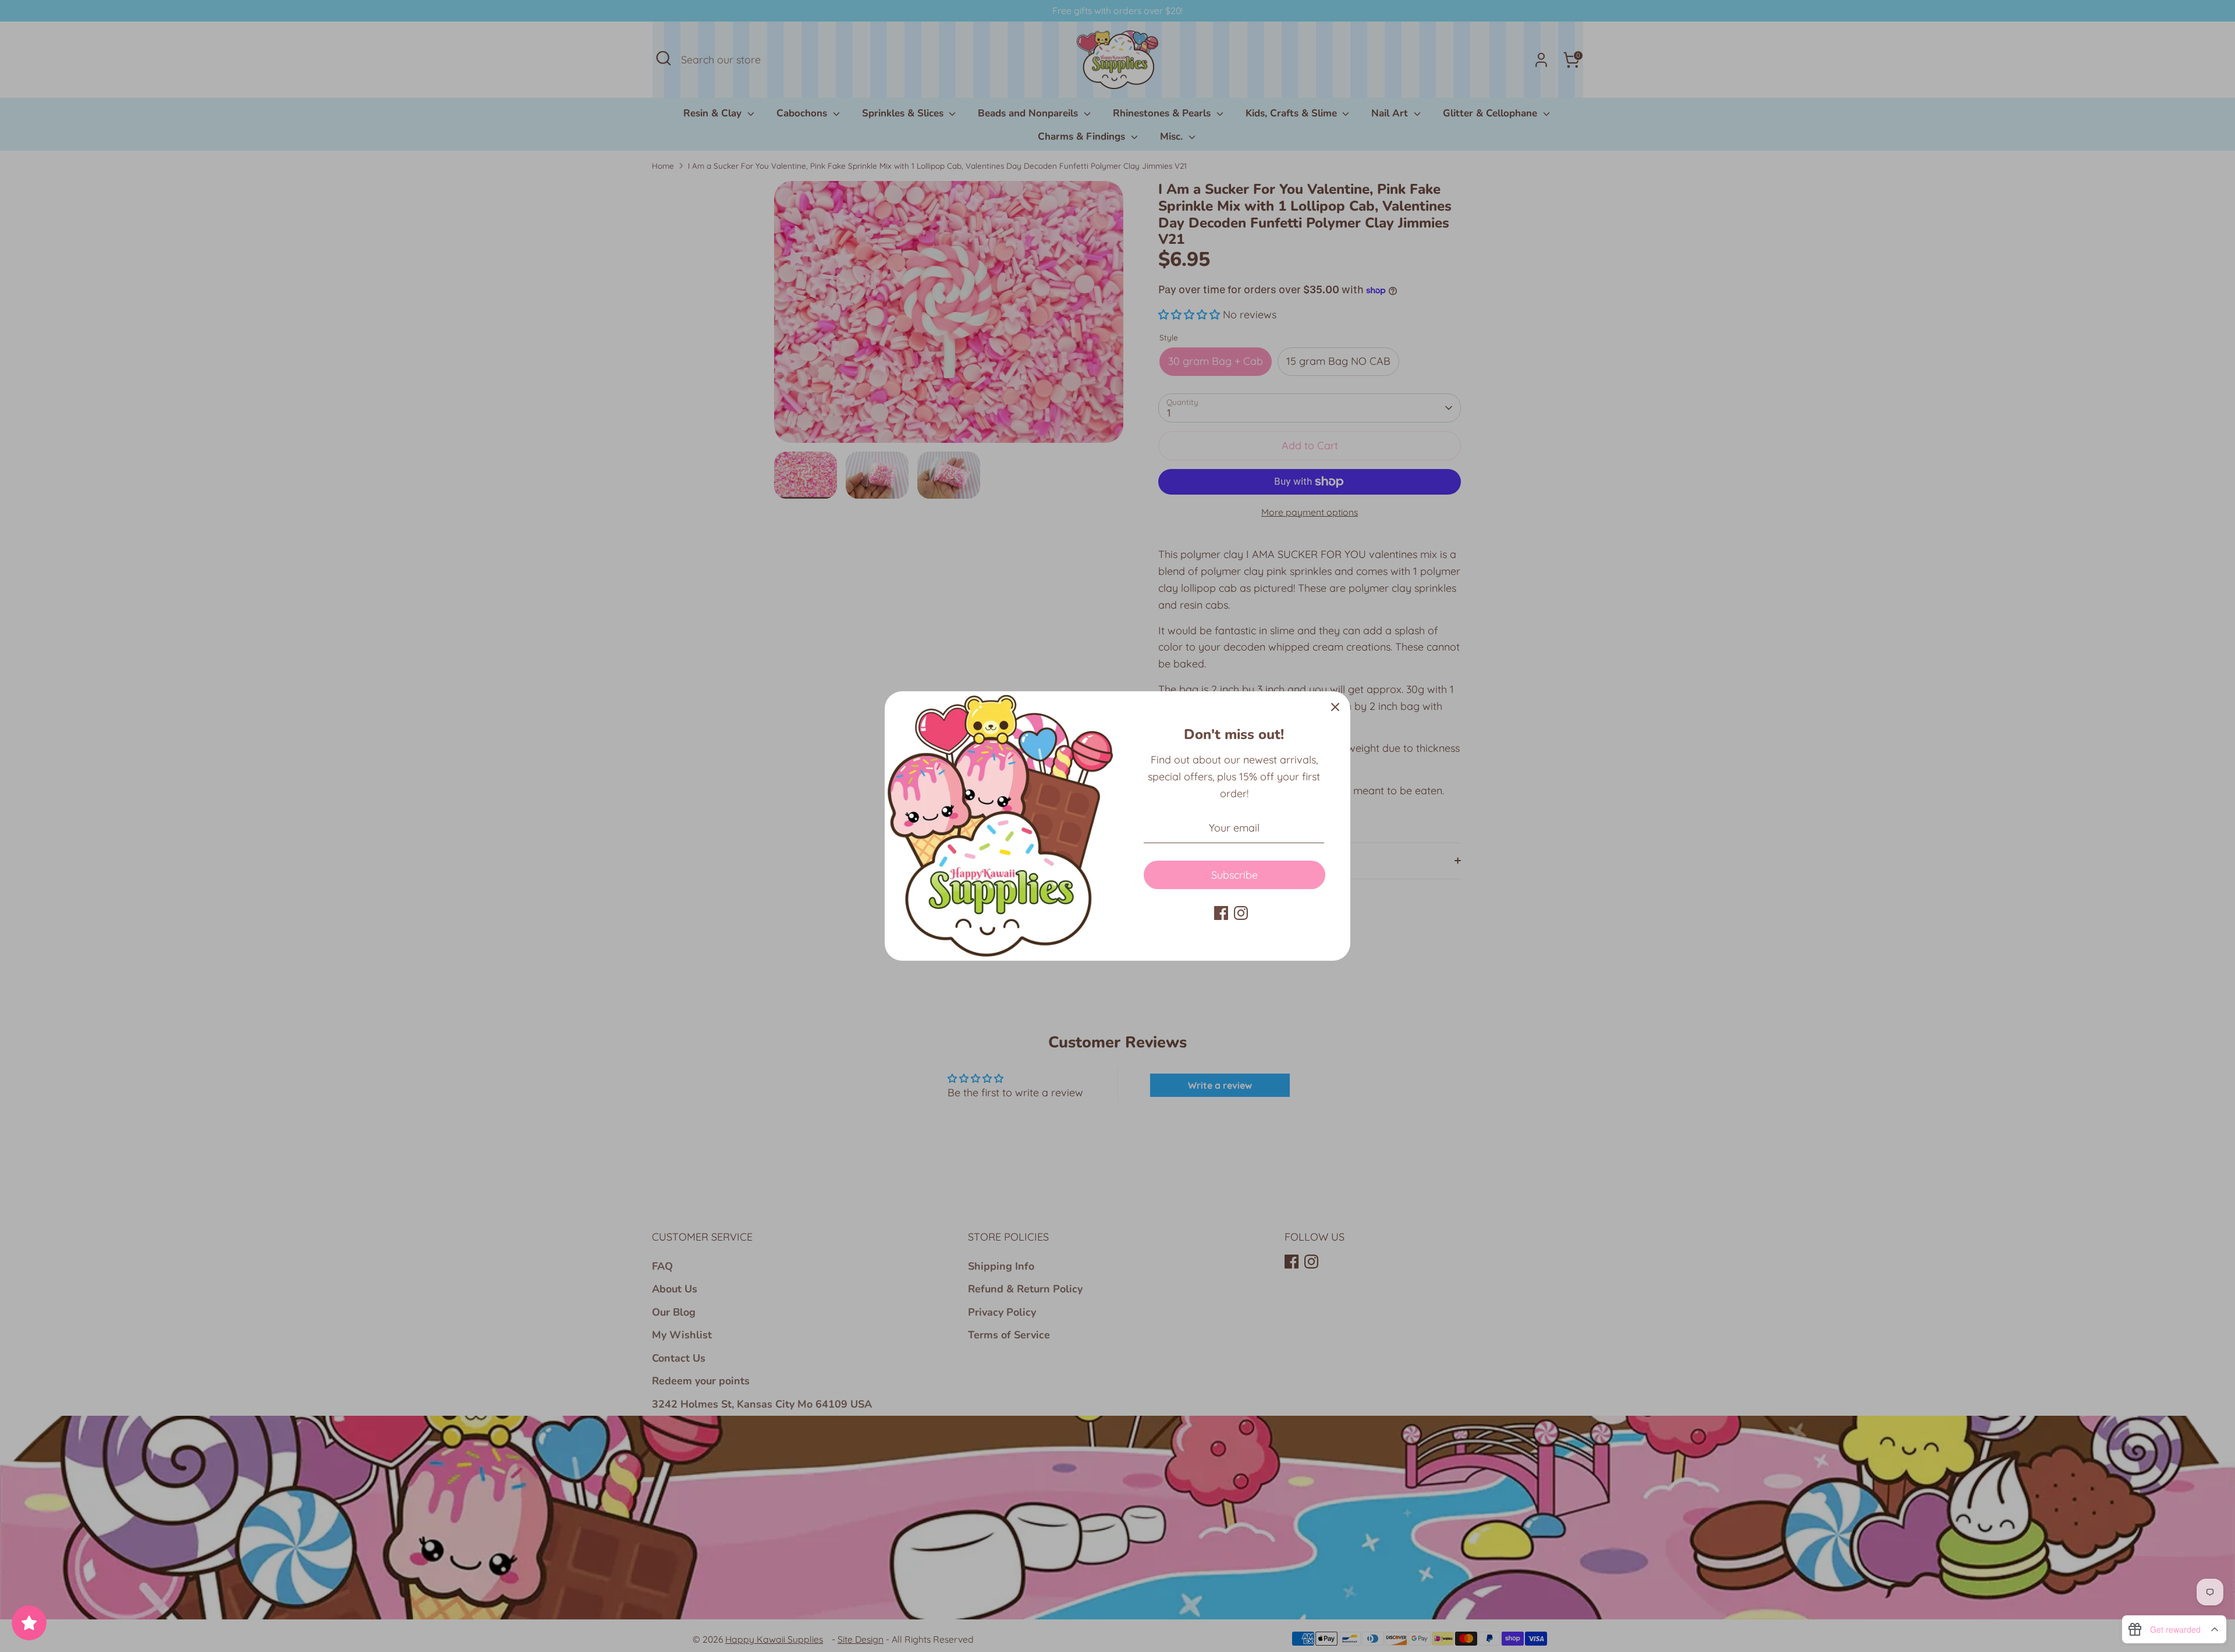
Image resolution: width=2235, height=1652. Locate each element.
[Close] (1335, 706)
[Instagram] (1241, 913)
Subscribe (1234, 875)
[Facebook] (1221, 913)
